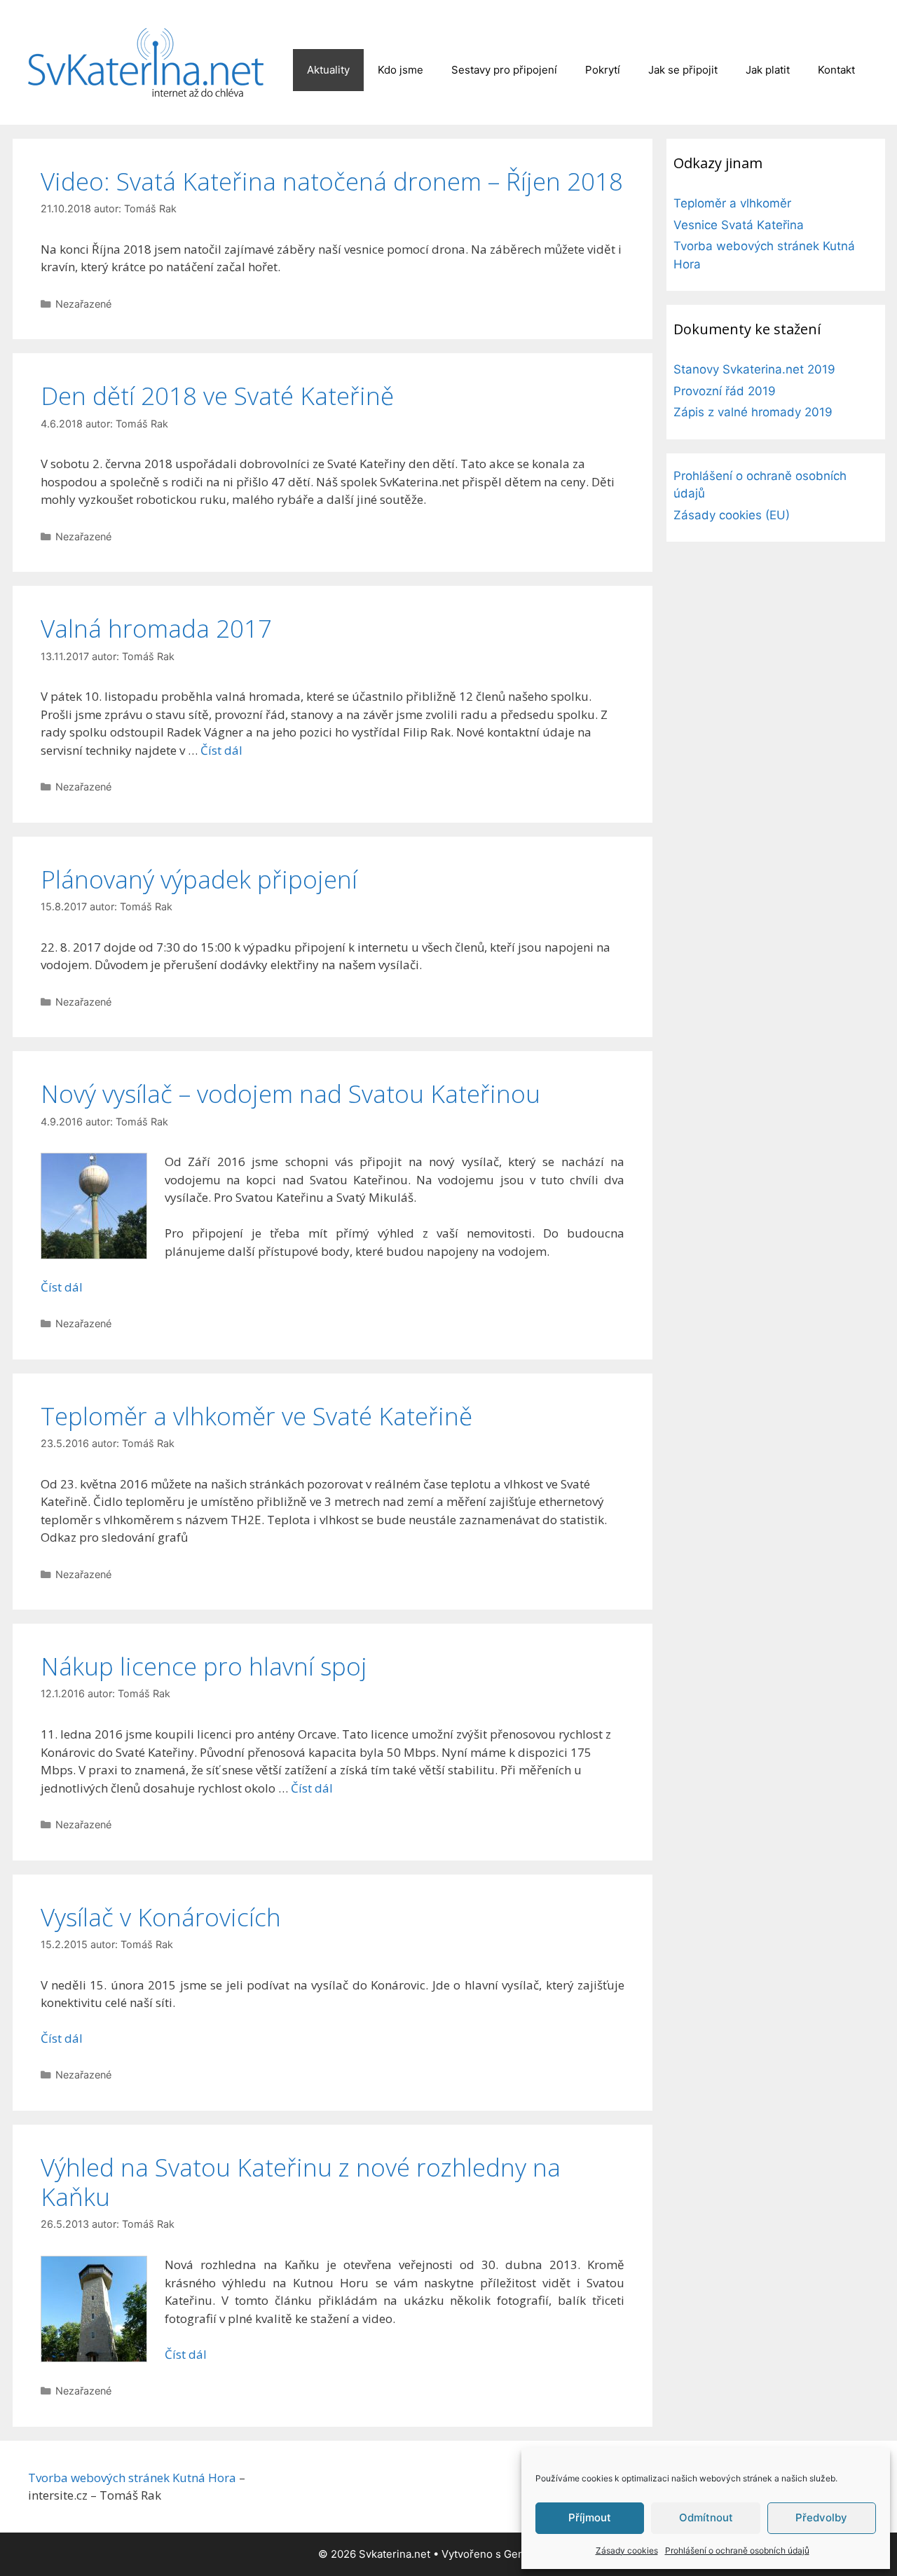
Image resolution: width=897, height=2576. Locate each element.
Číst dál (221, 750)
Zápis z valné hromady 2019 (753, 412)
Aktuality (328, 70)
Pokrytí (603, 70)
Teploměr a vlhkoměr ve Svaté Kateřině (256, 1416)
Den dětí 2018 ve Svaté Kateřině (217, 396)
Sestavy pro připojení (504, 70)
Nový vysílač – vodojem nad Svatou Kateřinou (290, 1094)
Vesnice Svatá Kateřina (739, 225)
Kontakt (836, 70)
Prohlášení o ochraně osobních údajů (737, 2550)
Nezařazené (83, 304)
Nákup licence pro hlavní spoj (204, 1666)
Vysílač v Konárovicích (161, 1917)
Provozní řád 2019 (725, 391)
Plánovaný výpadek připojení (199, 879)
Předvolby (821, 2517)
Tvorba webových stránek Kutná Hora (132, 2478)
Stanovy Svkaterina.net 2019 (754, 369)
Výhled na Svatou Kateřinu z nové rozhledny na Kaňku (301, 2182)
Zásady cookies (627, 2550)
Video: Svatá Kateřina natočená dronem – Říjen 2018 (332, 181)
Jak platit (768, 70)
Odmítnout (706, 2517)
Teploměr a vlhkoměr (732, 203)
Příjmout (590, 2517)
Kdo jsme (400, 70)
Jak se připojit (683, 70)
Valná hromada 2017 (156, 628)
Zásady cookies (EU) (732, 515)
